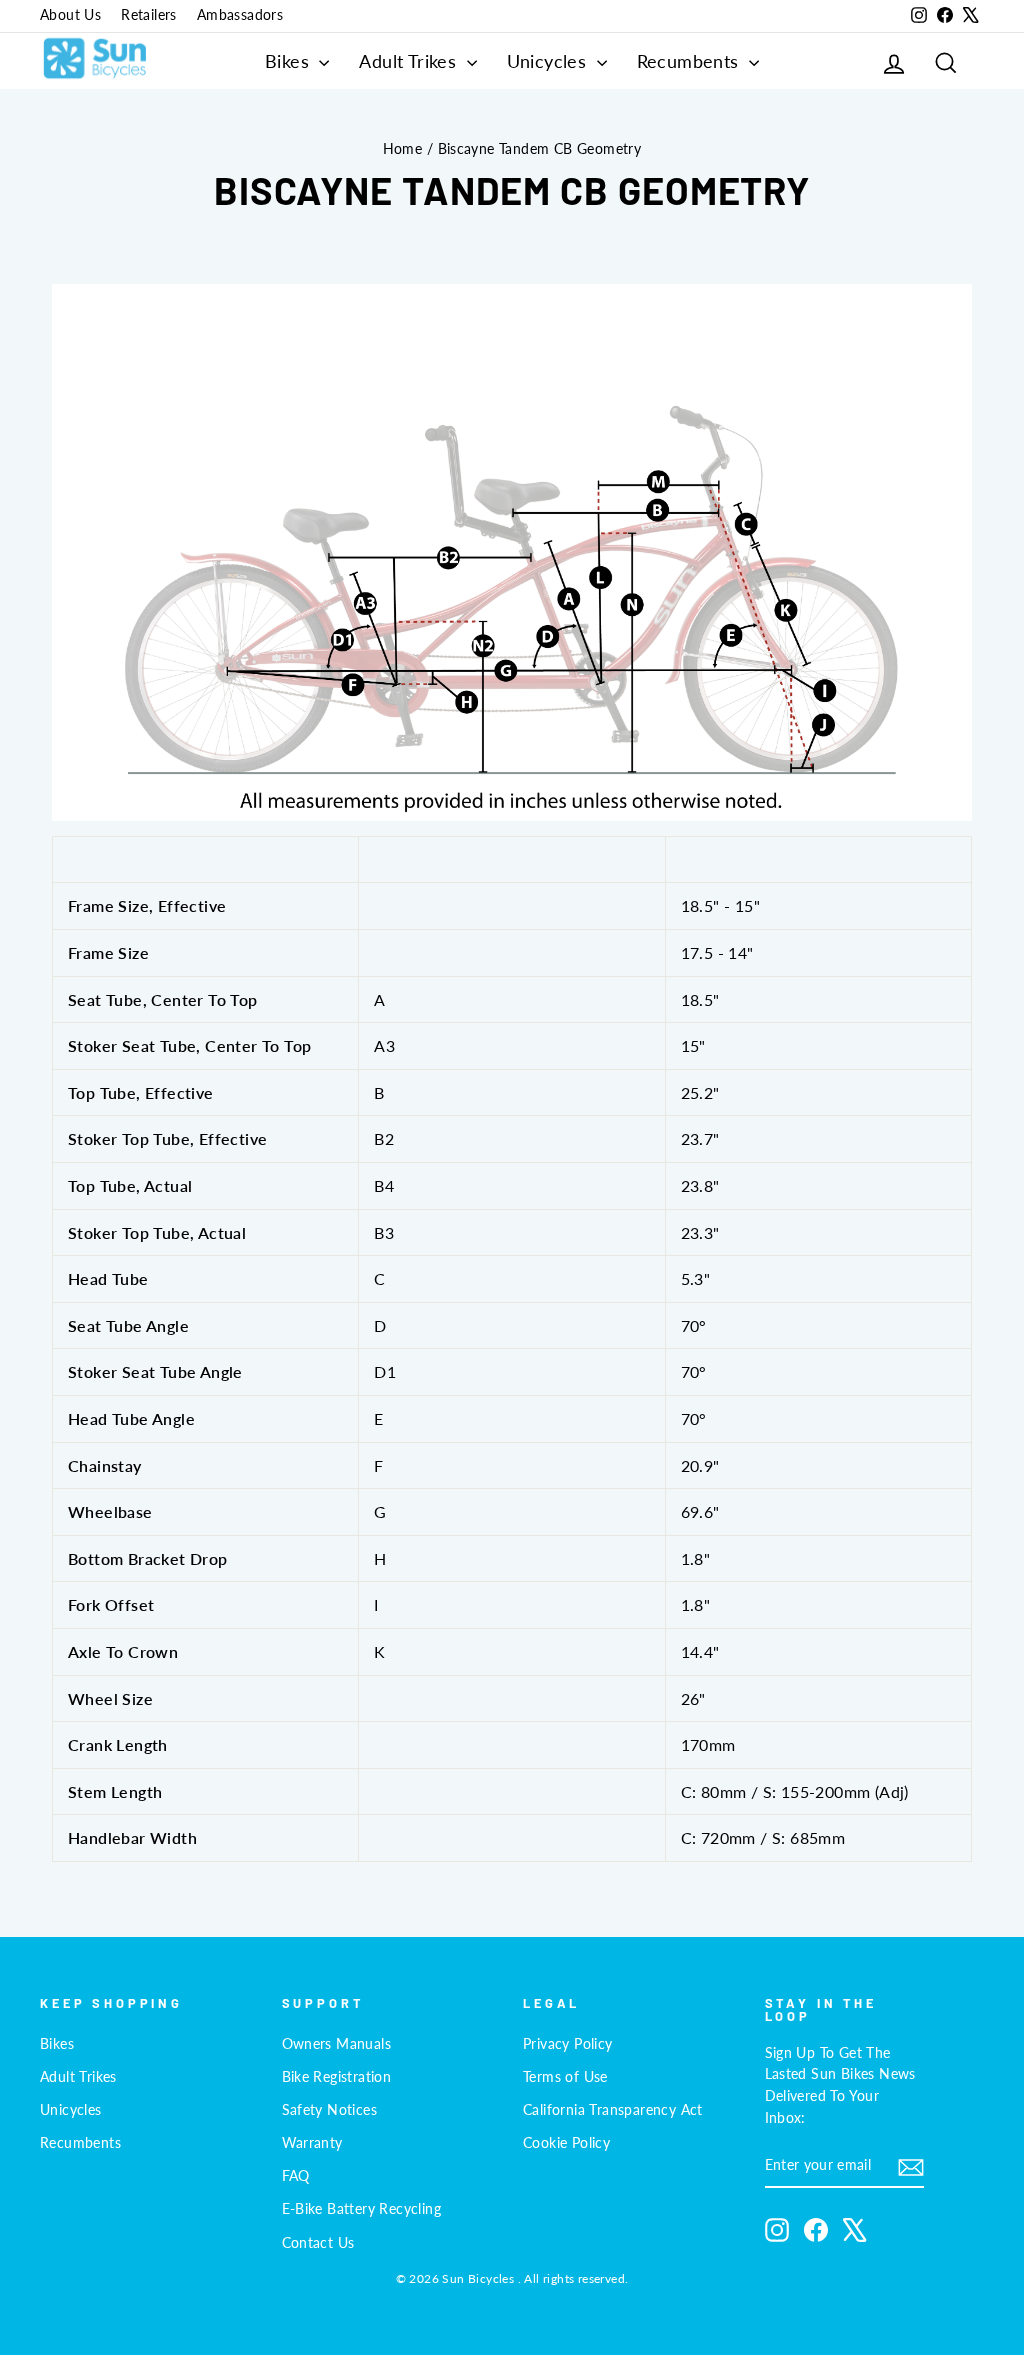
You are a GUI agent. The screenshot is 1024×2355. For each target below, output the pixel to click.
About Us (70, 15)
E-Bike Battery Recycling (362, 2209)
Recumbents (690, 61)
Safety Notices (330, 2110)
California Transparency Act (613, 2110)
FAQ (296, 2176)
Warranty (312, 2143)
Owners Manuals (337, 2044)
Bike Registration (337, 2077)
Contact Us (318, 2243)
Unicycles (549, 61)
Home (403, 149)
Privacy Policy (568, 2044)
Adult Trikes (410, 61)
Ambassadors (240, 15)
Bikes (289, 61)
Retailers (149, 15)
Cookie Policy (566, 2143)
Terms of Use (565, 2077)
